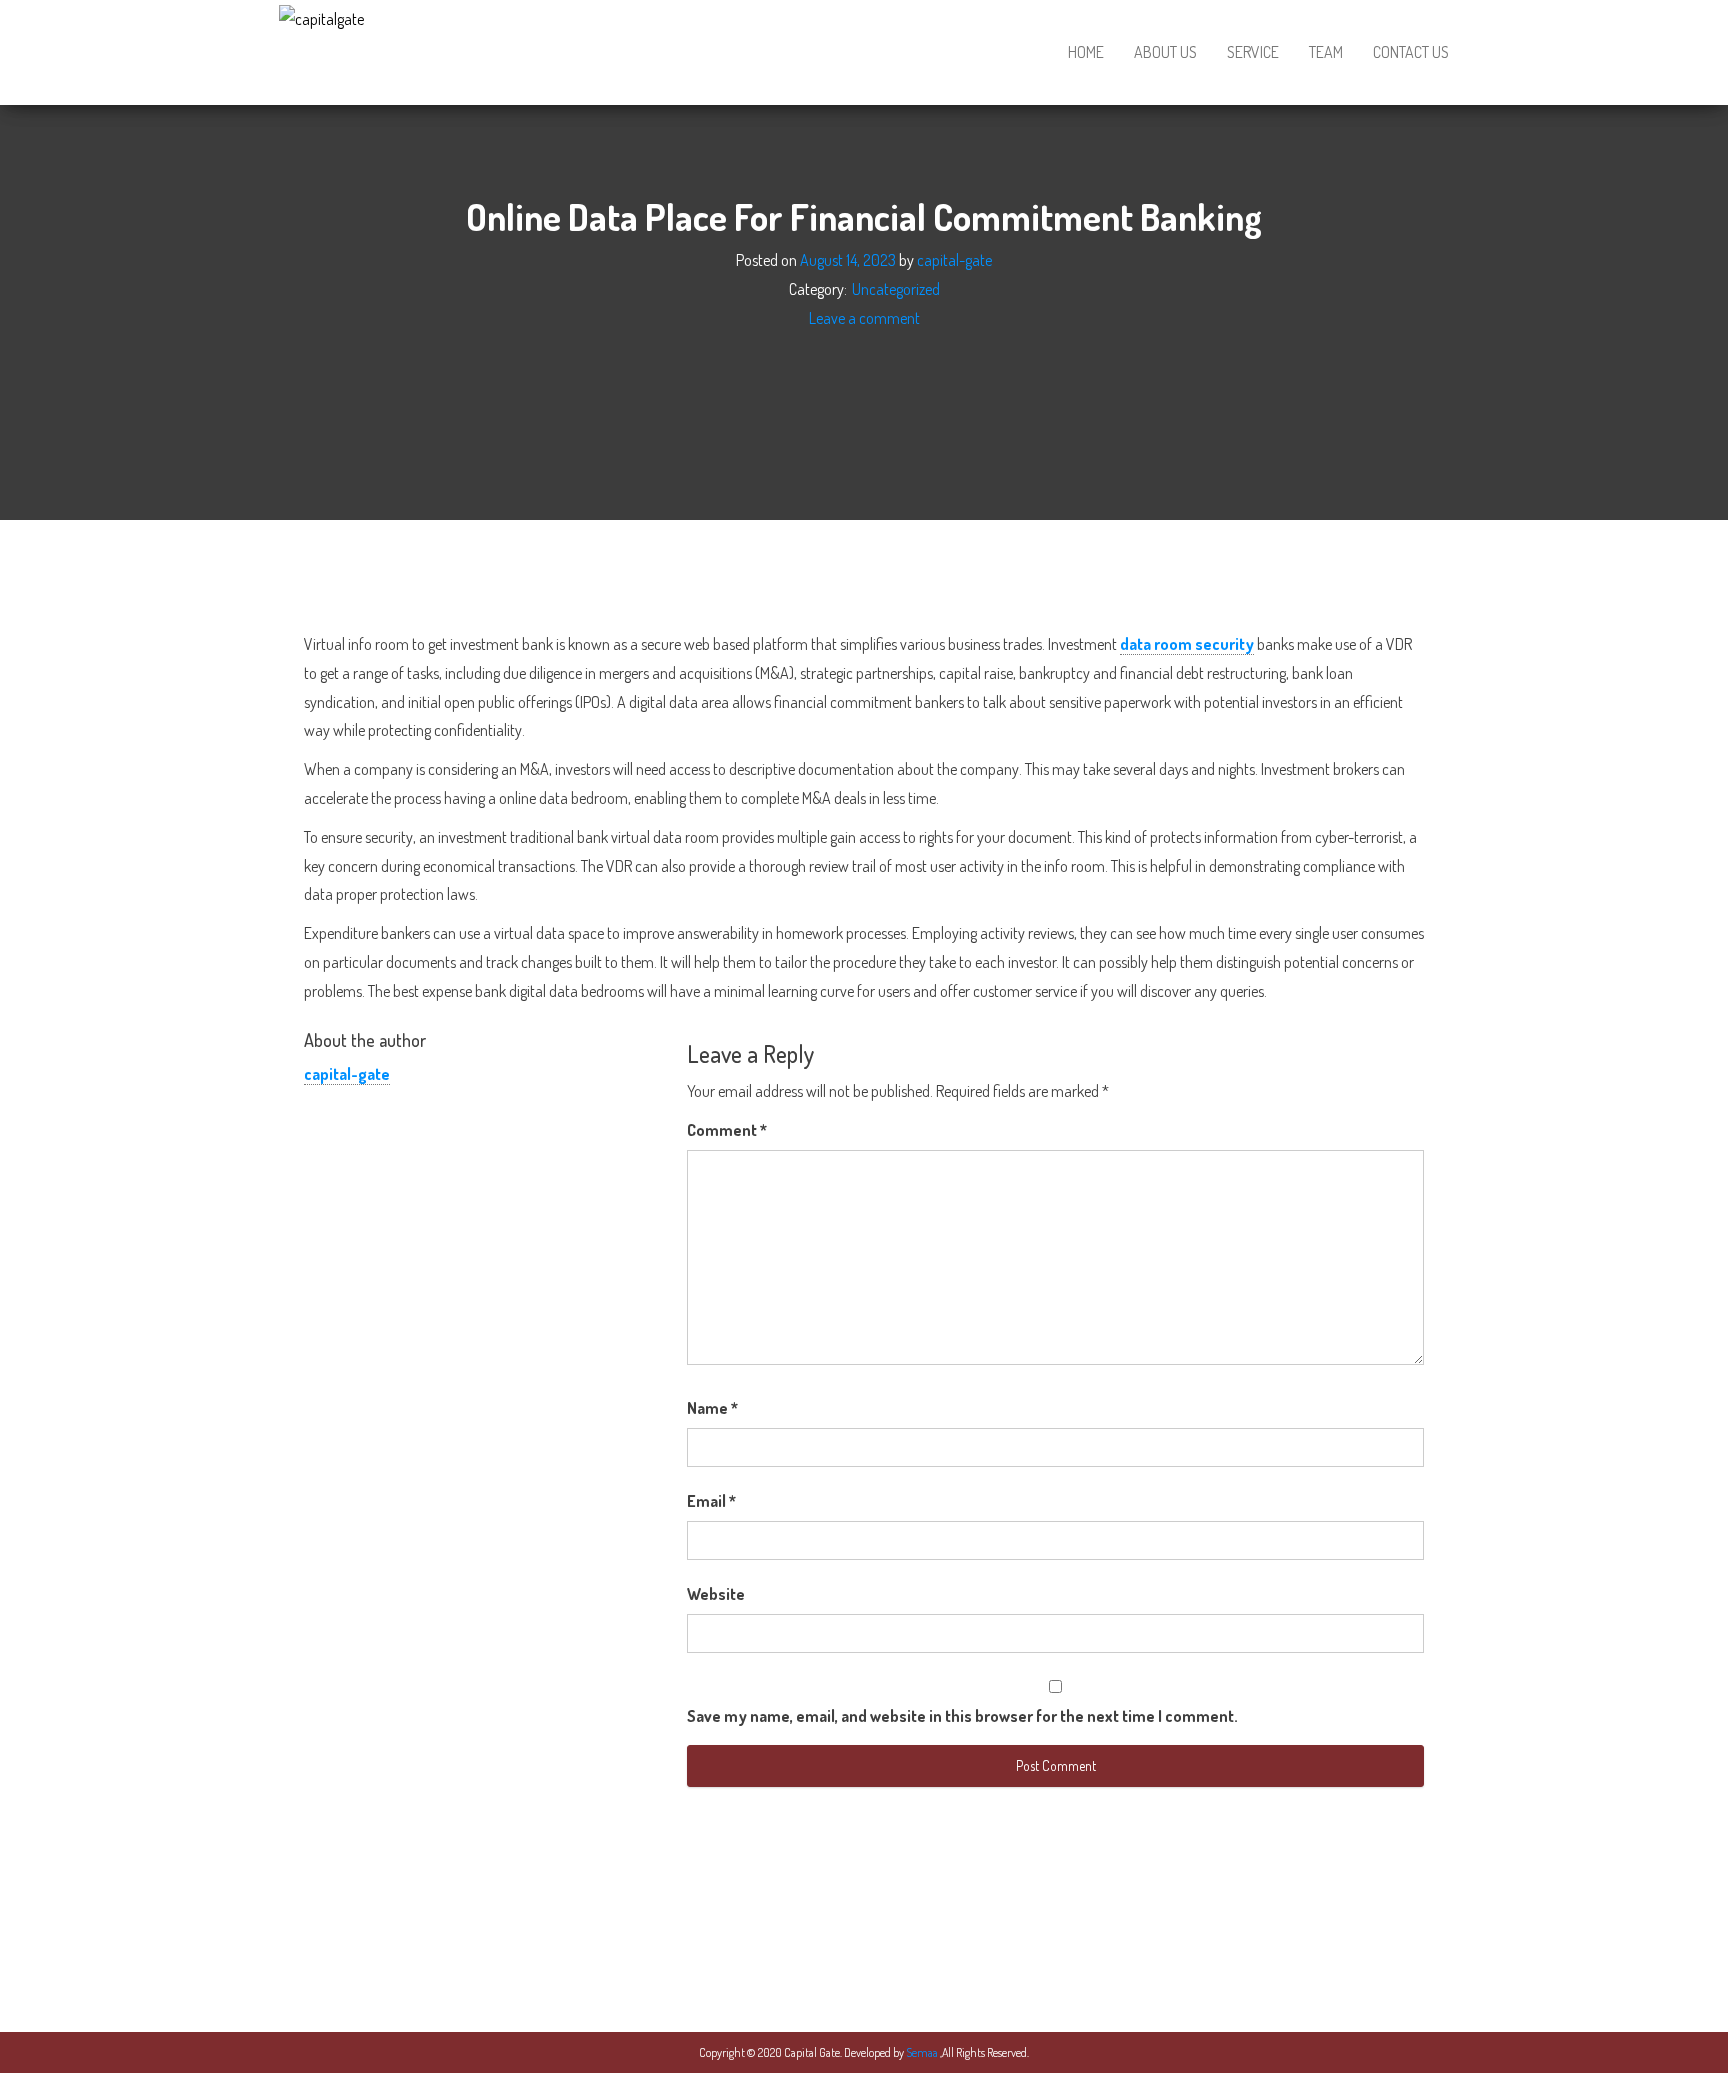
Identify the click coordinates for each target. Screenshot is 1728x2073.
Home (1086, 52)
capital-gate (954, 260)
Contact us (1411, 52)
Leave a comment (864, 317)
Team (1326, 52)
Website (716, 1594)
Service (1253, 52)
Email (711, 1501)
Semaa (923, 2052)
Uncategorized (896, 289)
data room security (1187, 644)
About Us (1165, 52)
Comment (727, 1130)
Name (712, 1408)
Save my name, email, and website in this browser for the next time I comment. (962, 1716)
